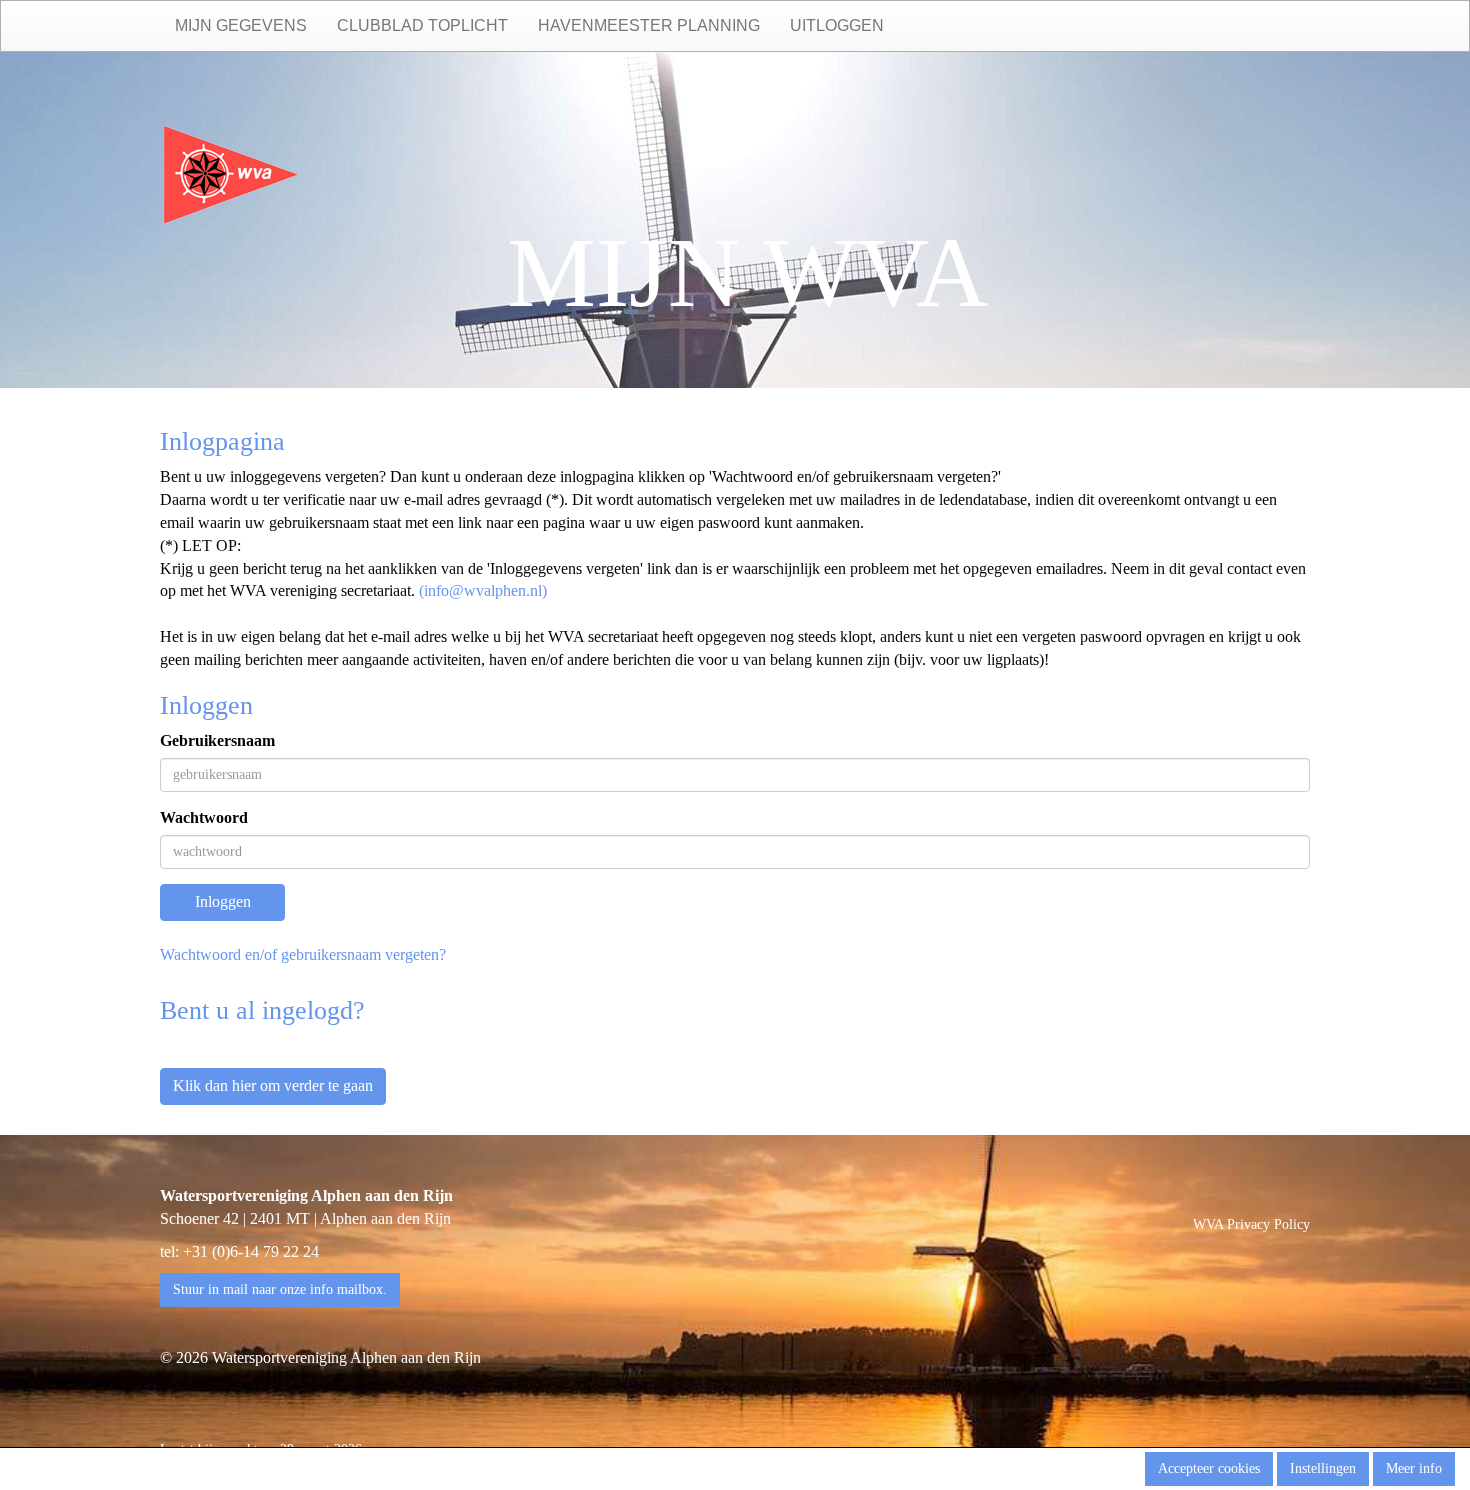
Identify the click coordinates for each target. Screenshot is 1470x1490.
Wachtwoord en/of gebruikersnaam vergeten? (303, 954)
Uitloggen (837, 25)
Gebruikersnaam (217, 740)
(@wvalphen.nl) (483, 590)
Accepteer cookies (1209, 1468)
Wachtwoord (204, 817)
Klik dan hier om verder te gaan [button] (273, 1085)
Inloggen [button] (223, 901)
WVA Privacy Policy (1251, 1224)
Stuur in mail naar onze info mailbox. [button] (280, 1289)
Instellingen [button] (1323, 1468)
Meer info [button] (1414, 1468)
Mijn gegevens (241, 25)
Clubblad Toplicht (422, 25)
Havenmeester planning (649, 25)
